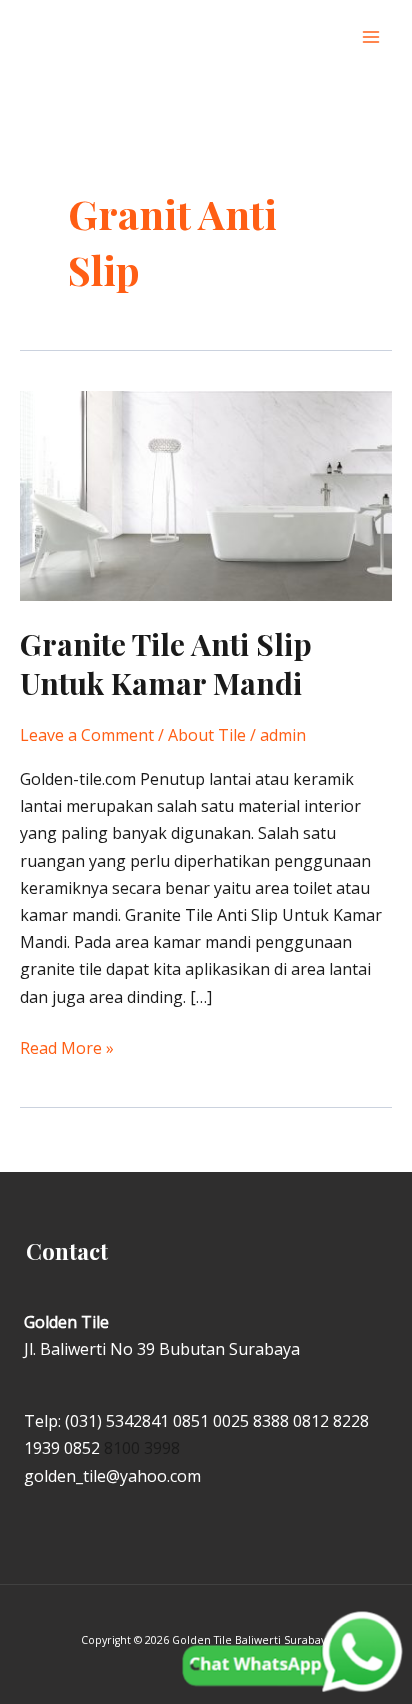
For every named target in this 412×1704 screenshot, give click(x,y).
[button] (330, 37)
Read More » (67, 1047)
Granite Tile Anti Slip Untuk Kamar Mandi (166, 663)
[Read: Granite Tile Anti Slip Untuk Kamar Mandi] (206, 494)
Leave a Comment (87, 735)
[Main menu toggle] (371, 37)
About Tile (207, 735)
